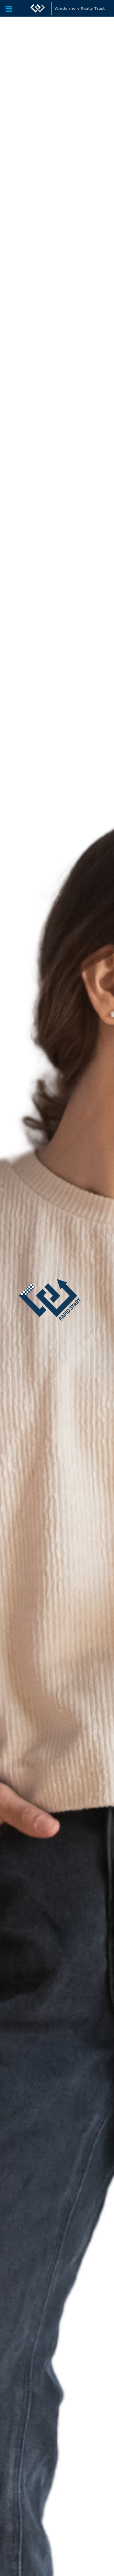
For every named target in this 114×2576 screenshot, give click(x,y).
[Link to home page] (38, 8)
